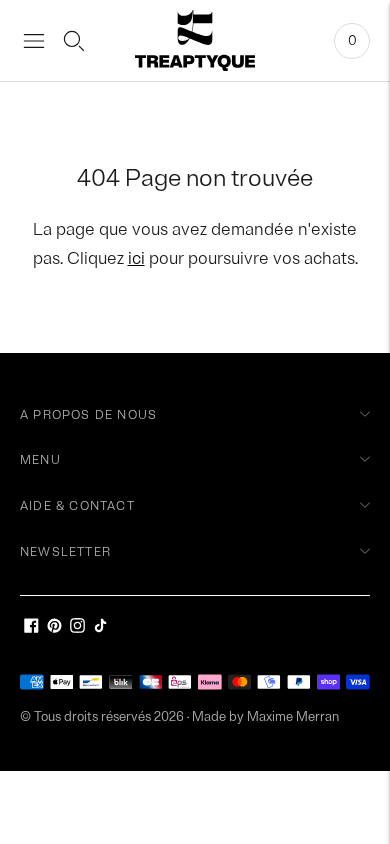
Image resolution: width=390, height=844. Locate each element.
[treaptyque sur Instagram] (77, 628)
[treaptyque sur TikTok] (100, 628)
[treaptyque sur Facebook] (31, 628)
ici (136, 258)
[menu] (34, 41)
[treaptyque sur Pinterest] (54, 628)
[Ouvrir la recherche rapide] (74, 41)
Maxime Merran (293, 717)
